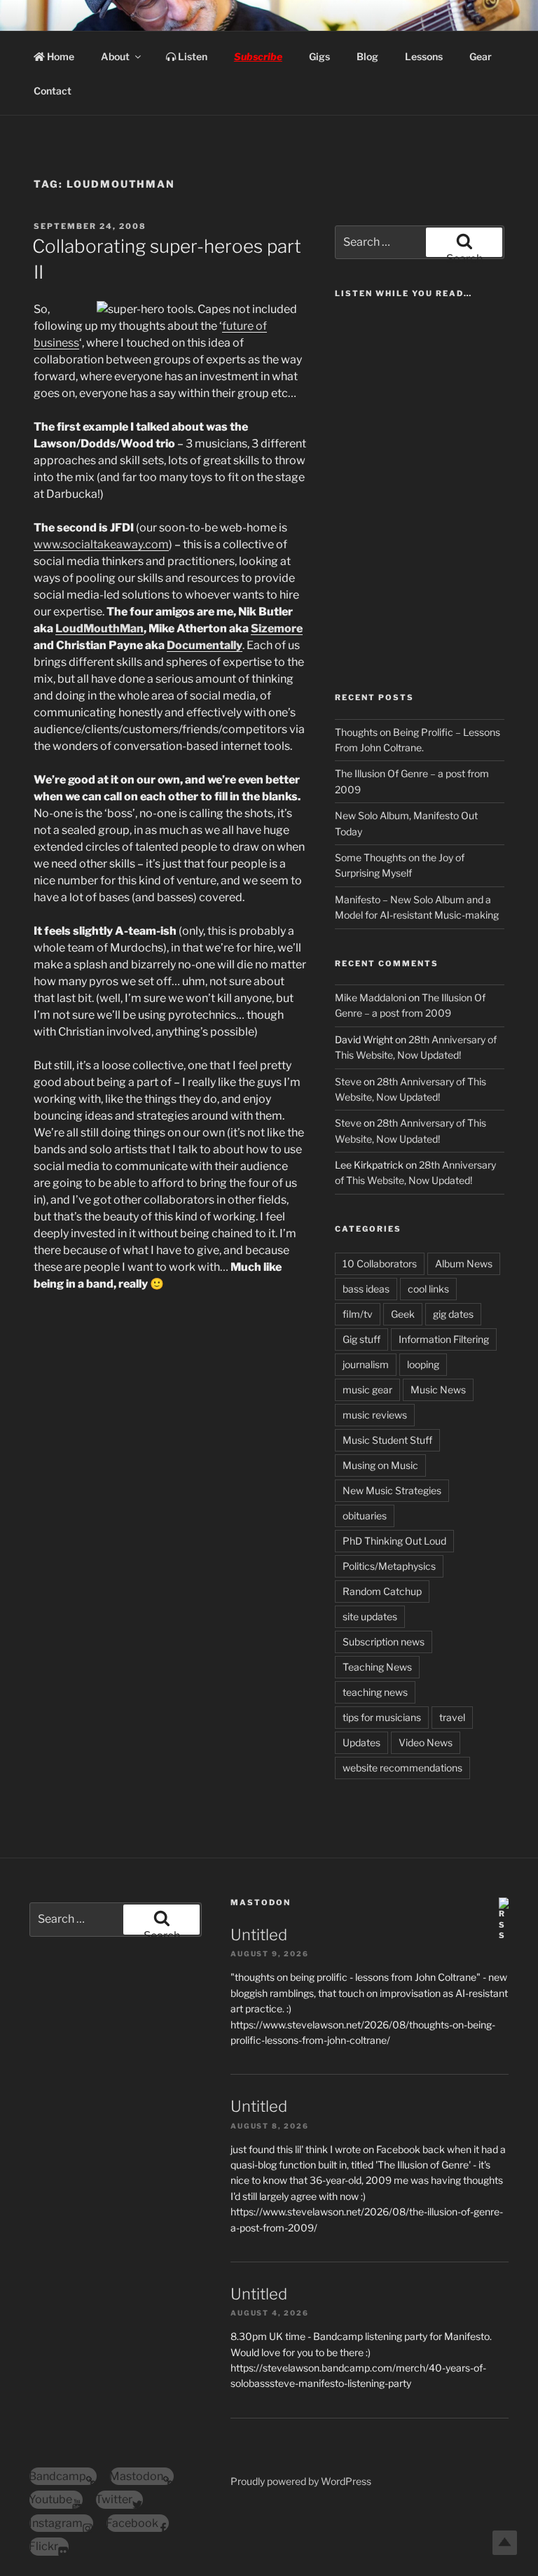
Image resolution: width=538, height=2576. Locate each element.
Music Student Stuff (387, 1440)
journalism (366, 1364)
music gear (367, 1390)
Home (60, 56)
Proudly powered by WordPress (301, 2481)
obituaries (365, 1516)
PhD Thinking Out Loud (394, 1541)
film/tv (358, 1314)
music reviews (375, 1415)
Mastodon (261, 1902)
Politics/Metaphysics (389, 1566)
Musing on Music (380, 1465)
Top (505, 2543)
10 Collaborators (380, 1263)
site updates (370, 1616)
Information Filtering (444, 1339)
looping (423, 1364)
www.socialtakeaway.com (101, 544)
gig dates (453, 1314)
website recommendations (402, 1768)
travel (452, 1717)
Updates (361, 1742)
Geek (403, 1314)
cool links (428, 1289)
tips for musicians (382, 1717)
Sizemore (277, 628)
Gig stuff (361, 1339)
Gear (481, 56)
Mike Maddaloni (371, 997)
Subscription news (384, 1642)
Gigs (319, 56)
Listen (192, 56)
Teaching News (377, 1667)
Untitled (259, 1935)
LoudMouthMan (99, 628)
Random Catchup (382, 1591)
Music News (438, 1390)
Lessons (424, 56)
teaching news (375, 1692)
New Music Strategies (392, 1490)
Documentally (205, 645)
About (115, 56)
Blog (367, 56)
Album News (464, 1263)
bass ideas (366, 1289)
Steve (348, 1081)
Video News (426, 1742)
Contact (53, 91)
